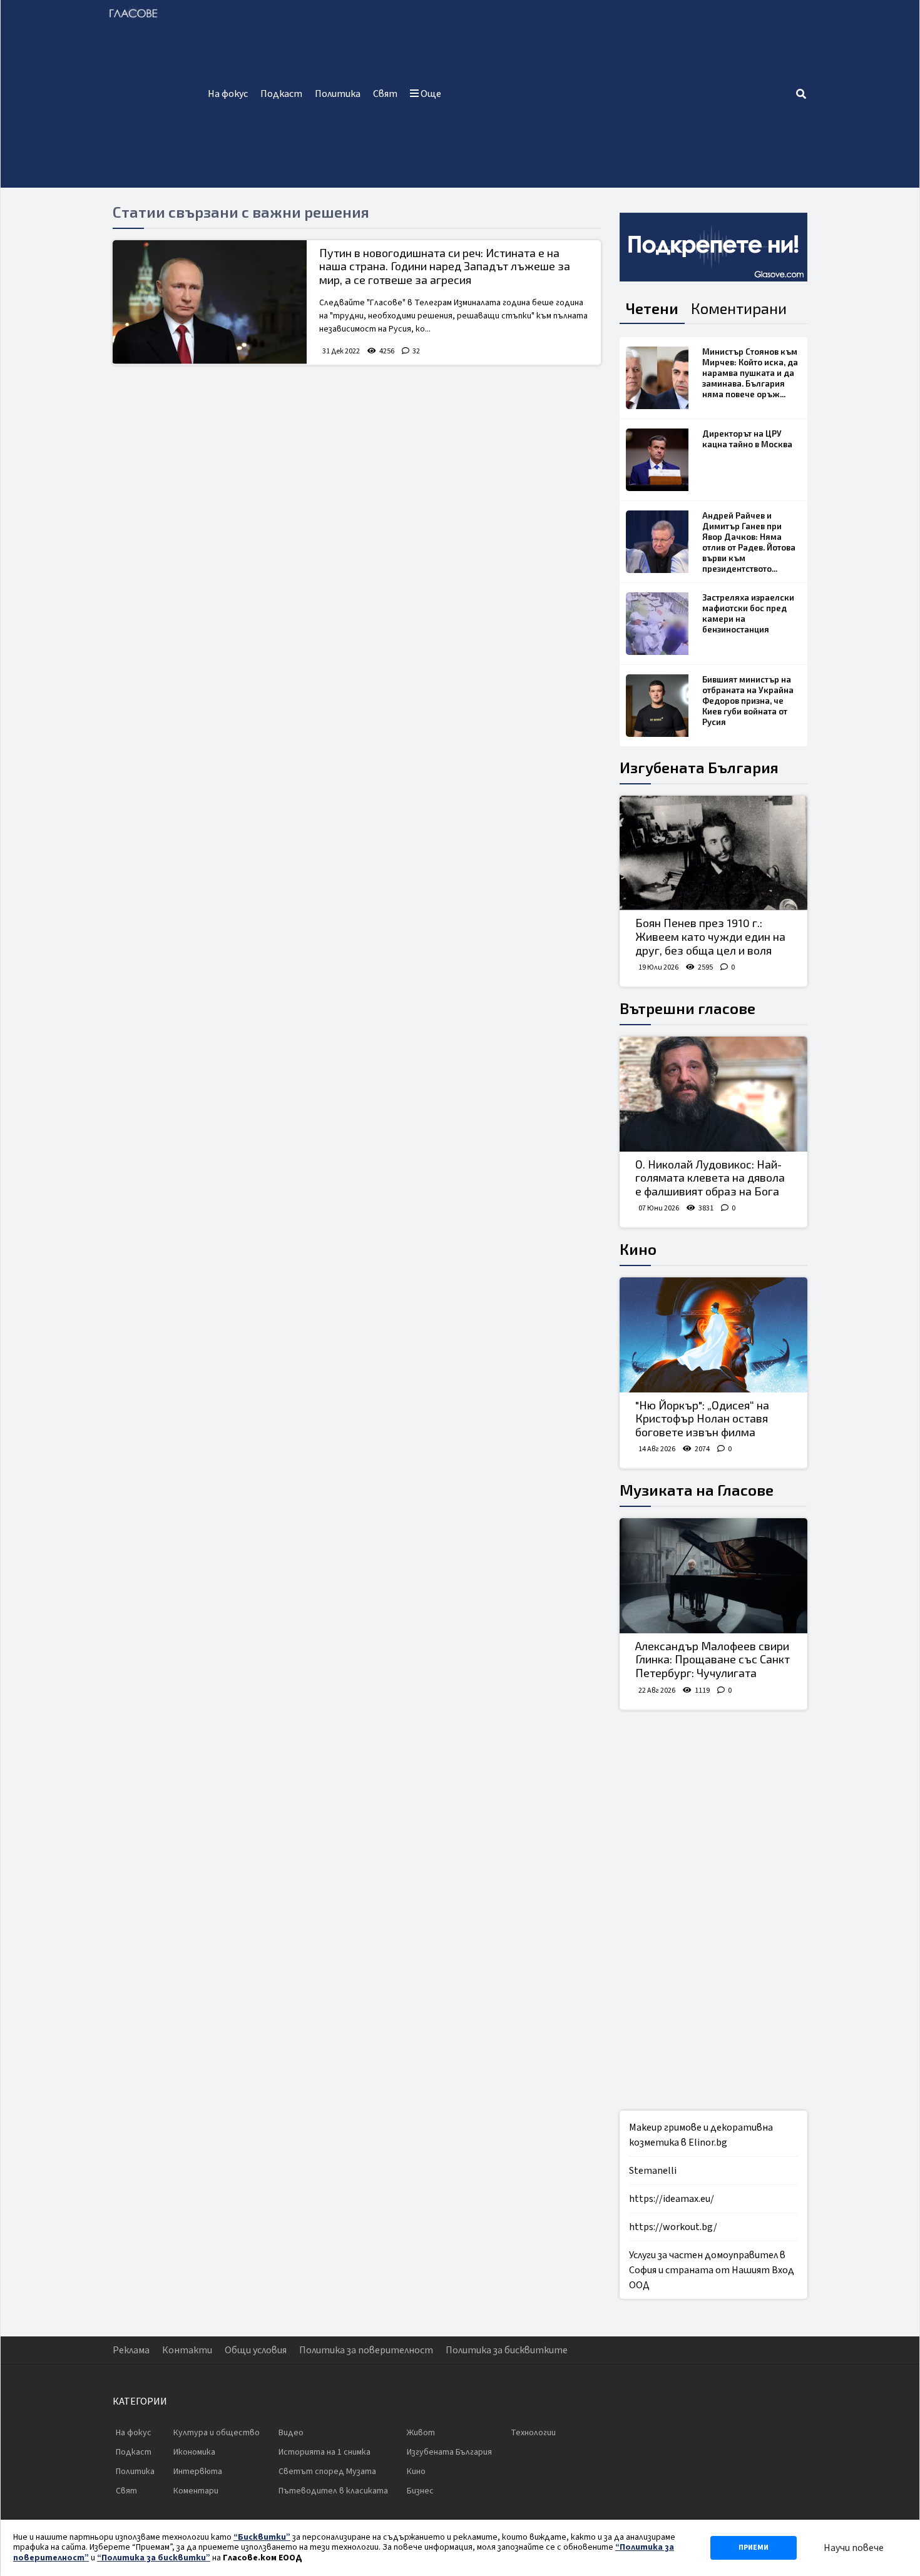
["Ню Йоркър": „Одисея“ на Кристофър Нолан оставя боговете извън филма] (713, 1335)
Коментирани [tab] (739, 308)
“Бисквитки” (262, 2537)
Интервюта (198, 2472)
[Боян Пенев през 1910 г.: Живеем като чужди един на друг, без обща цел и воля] (713, 853)
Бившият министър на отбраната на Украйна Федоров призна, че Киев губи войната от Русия (748, 701)
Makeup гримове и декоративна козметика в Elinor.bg (701, 2135)
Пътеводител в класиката (333, 2491)
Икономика (194, 2452)
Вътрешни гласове (687, 1008)
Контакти (187, 2350)
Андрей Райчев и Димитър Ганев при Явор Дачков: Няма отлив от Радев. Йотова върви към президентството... (749, 542)
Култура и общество (217, 2433)
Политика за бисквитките (507, 2350)
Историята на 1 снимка (325, 2452)
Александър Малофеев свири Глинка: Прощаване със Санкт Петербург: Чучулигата (713, 1659)
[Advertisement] (621, 94)
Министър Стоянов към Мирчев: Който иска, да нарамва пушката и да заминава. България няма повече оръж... (750, 373)
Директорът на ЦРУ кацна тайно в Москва (747, 439)
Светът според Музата (327, 2472)
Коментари (196, 2491)
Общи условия (256, 2350)
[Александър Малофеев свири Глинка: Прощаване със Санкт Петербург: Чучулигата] (713, 1576)
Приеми (754, 2548)
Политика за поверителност (366, 2350)
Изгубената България (699, 767)
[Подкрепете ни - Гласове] (713, 247)
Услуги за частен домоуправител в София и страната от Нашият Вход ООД (712, 2270)
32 (416, 351)
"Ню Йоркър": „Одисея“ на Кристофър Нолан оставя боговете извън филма (702, 1418)
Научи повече (854, 2548)
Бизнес (420, 2491)
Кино (638, 1249)
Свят (385, 94)
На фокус (228, 94)
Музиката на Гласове (697, 1490)
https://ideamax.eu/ (672, 2199)
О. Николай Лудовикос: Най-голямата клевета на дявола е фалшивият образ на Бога (710, 1178)
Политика (338, 94)
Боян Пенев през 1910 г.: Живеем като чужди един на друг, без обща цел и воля (710, 936)
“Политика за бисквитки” (154, 2558)
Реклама (131, 2350)
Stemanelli (653, 2171)
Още (430, 94)
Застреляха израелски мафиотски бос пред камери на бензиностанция (748, 613)
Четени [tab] (652, 308)
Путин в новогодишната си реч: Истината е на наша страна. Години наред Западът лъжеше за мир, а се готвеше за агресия (445, 266)
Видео (291, 2433)
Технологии (533, 2433)
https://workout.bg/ (673, 2227)
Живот (421, 2433)
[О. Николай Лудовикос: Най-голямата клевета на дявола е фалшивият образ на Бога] (713, 1094)
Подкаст (281, 94)
